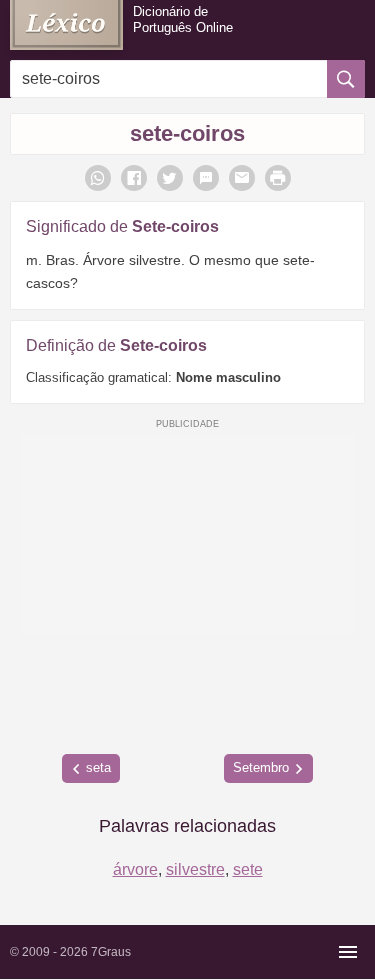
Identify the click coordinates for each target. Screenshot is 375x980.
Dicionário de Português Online (183, 19)
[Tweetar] (170, 178)
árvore (135, 869)
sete (248, 869)
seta (98, 767)
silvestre (195, 869)
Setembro (261, 767)
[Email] (242, 178)
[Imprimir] (278, 178)
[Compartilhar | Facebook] (134, 178)
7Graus (111, 952)
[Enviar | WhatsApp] (98, 178)
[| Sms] (206, 178)
